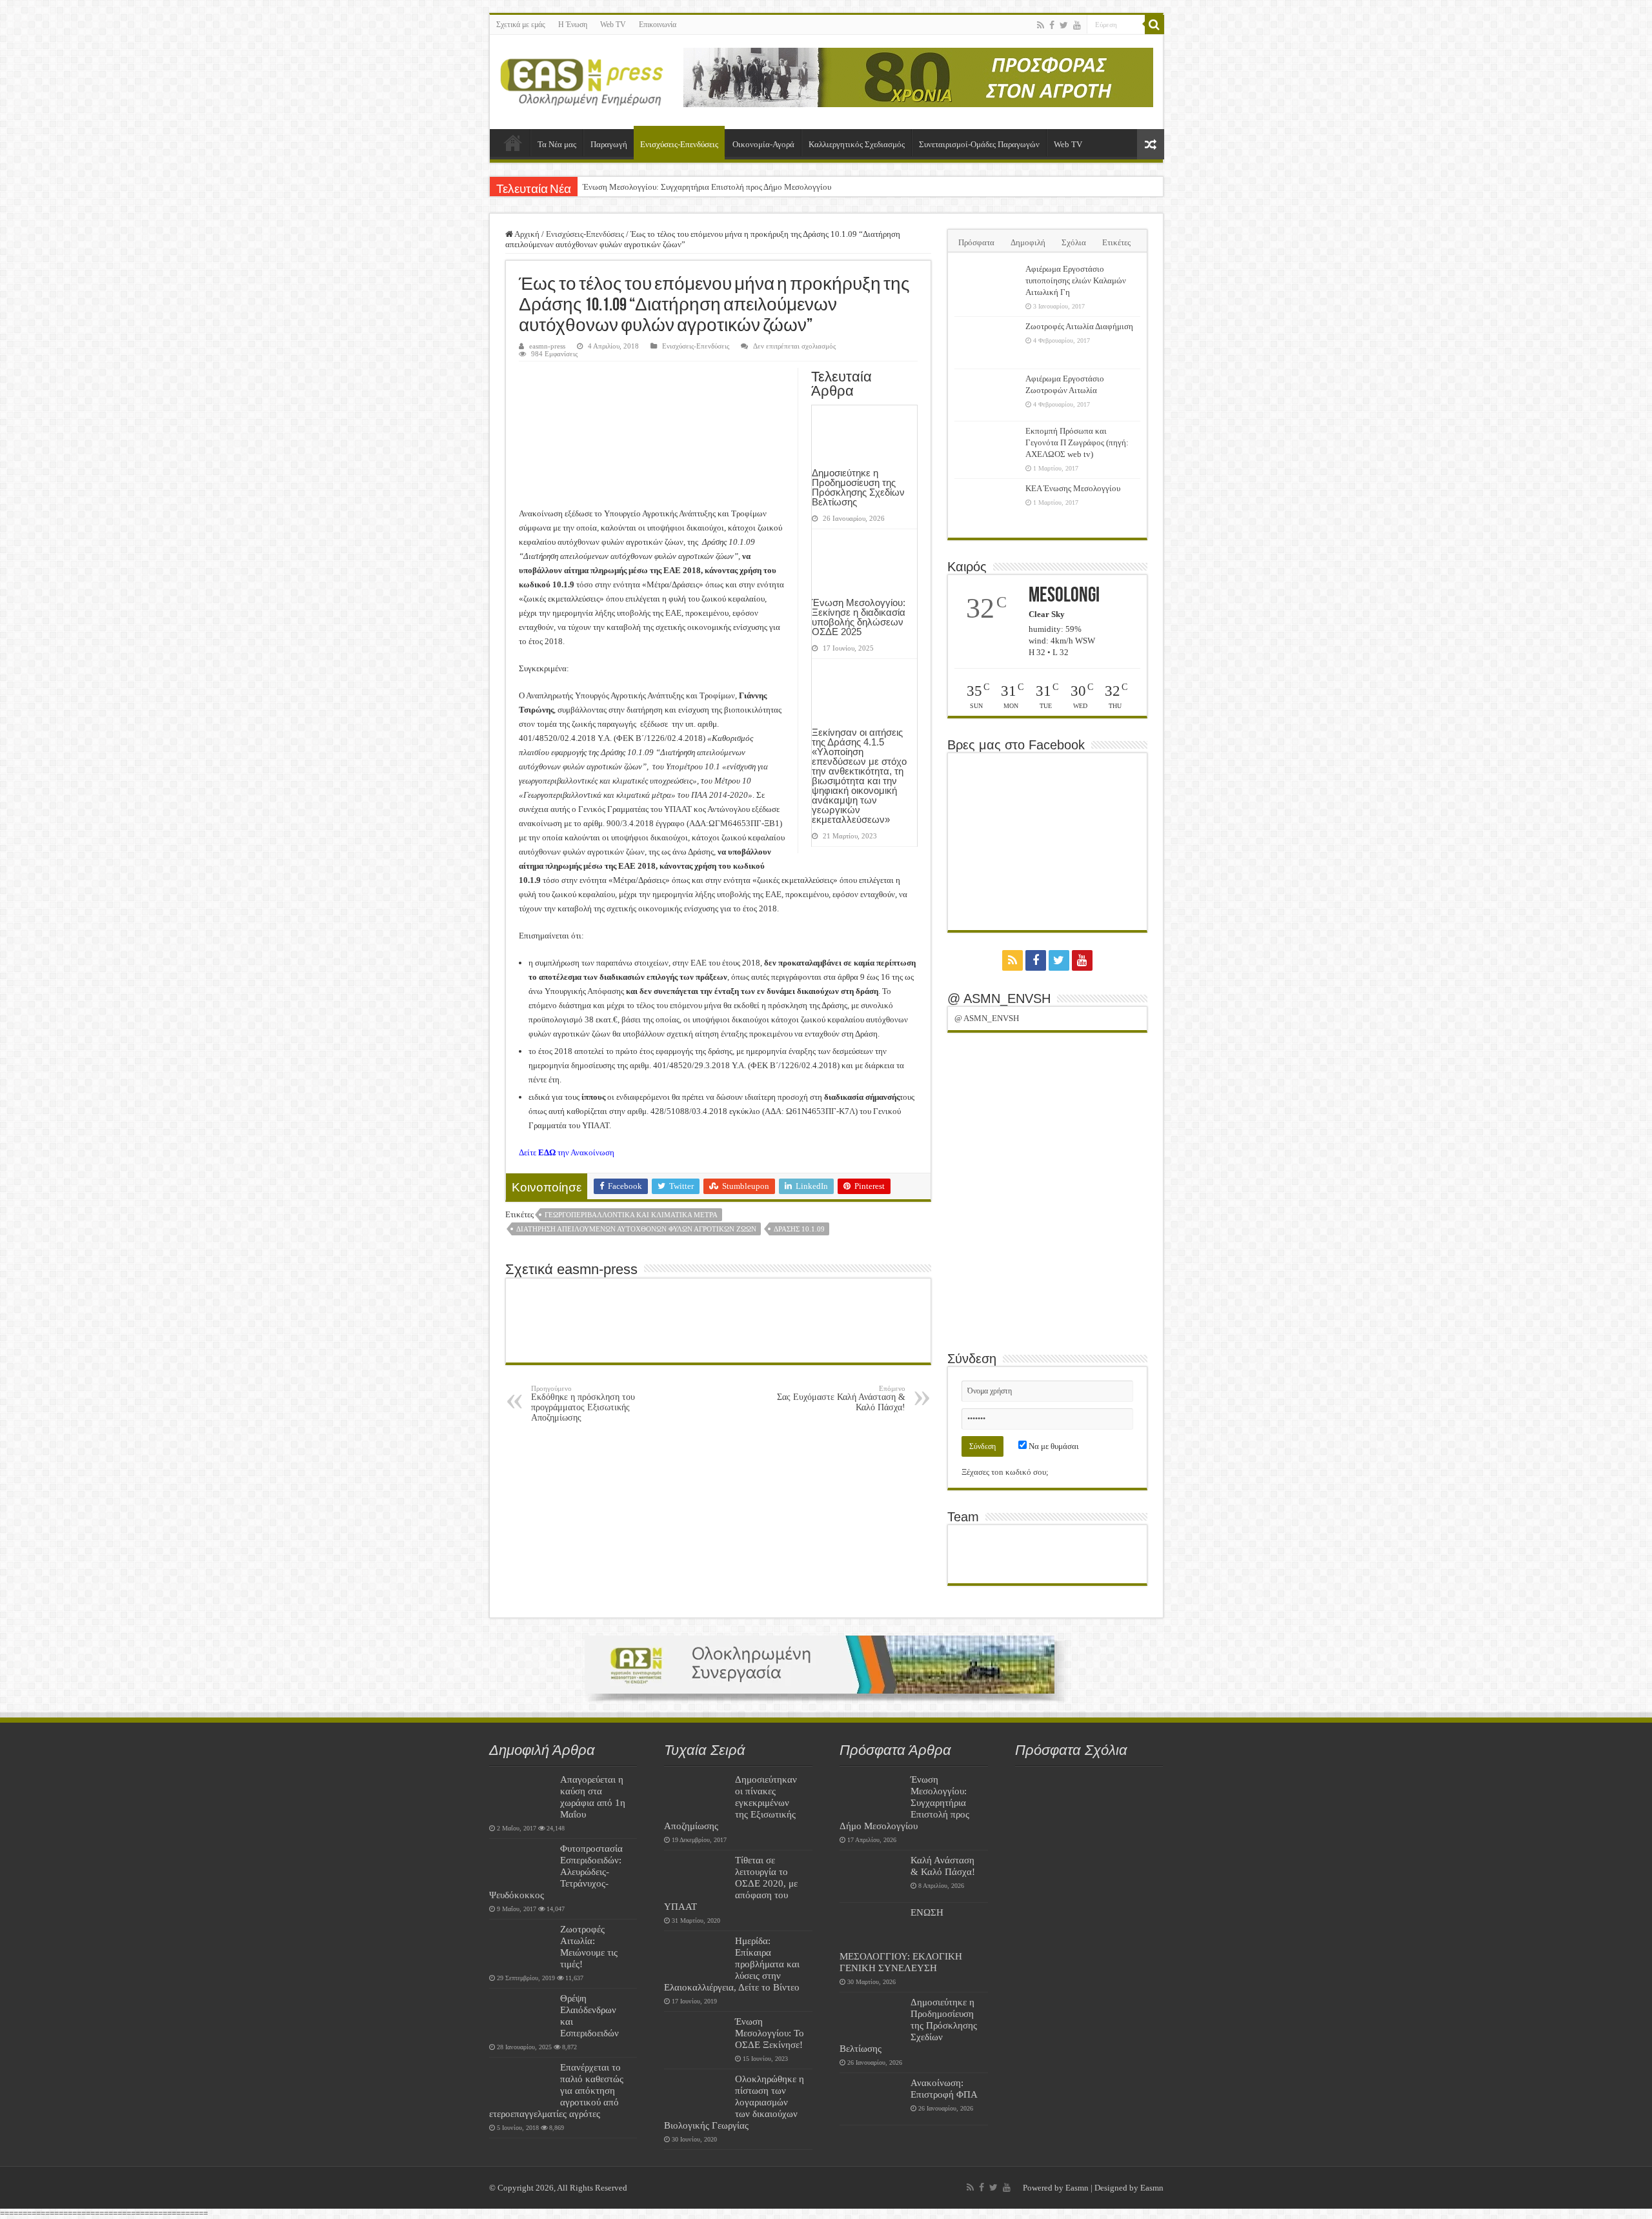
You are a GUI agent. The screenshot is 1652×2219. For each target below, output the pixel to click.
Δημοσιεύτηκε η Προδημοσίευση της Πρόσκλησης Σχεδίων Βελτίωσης (858, 487)
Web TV (613, 25)
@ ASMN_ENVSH (999, 998)
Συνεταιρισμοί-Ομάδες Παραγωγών (979, 144)
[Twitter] (1064, 25)
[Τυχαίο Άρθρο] (1151, 144)
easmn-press (547, 346)
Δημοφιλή (1028, 242)
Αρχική (513, 143)
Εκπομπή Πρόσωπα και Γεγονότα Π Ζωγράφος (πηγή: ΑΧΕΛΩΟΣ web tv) (1077, 442)
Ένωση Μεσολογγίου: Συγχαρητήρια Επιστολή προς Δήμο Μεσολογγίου (707, 187)
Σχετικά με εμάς (521, 25)
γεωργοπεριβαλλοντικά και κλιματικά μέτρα (631, 1215)
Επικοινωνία (658, 25)
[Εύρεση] (1154, 25)
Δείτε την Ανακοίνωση (567, 1152)
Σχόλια (1074, 242)
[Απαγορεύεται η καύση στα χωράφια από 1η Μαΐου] (521, 1796)
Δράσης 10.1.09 (799, 1229)
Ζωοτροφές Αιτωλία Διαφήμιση (1079, 326)
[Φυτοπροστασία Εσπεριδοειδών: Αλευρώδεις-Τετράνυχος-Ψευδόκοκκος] (521, 1865)
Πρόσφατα (976, 242)
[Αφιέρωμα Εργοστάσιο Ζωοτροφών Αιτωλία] (987, 395)
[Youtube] (1077, 25)
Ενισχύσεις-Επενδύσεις (679, 144)
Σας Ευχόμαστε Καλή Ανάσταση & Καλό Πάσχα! (841, 1398)
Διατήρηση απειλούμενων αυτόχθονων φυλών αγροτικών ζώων (636, 1229)
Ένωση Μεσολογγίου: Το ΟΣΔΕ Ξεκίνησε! (770, 2033)
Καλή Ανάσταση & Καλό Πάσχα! (943, 1866)
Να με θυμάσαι (1053, 1446)
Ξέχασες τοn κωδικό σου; (1005, 1472)
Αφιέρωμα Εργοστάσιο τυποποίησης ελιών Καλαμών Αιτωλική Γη (1076, 280)
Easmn (1077, 2188)
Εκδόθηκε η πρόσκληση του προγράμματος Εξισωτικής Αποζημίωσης (583, 1403)
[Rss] (1041, 25)
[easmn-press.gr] (582, 79)
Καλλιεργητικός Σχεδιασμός (857, 144)
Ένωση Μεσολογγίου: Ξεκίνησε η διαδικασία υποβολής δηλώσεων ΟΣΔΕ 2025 (859, 617)
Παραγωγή (609, 144)
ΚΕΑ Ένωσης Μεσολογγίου (1073, 488)
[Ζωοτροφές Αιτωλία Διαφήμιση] (987, 343)
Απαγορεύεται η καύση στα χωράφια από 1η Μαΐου (593, 1797)
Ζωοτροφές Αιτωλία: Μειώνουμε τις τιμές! (589, 1946)
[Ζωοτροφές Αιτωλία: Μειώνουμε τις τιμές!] (521, 1945)
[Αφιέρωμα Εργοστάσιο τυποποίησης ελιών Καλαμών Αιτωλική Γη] (987, 285)
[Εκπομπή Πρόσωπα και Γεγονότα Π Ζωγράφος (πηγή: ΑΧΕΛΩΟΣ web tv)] (987, 447)
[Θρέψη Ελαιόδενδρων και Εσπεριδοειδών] (521, 2014)
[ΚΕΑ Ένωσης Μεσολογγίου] (987, 505)
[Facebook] (1052, 25)
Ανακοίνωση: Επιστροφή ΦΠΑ (944, 2088)
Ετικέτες (1116, 242)
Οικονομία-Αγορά (763, 144)
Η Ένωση (573, 25)
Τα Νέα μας (557, 144)
